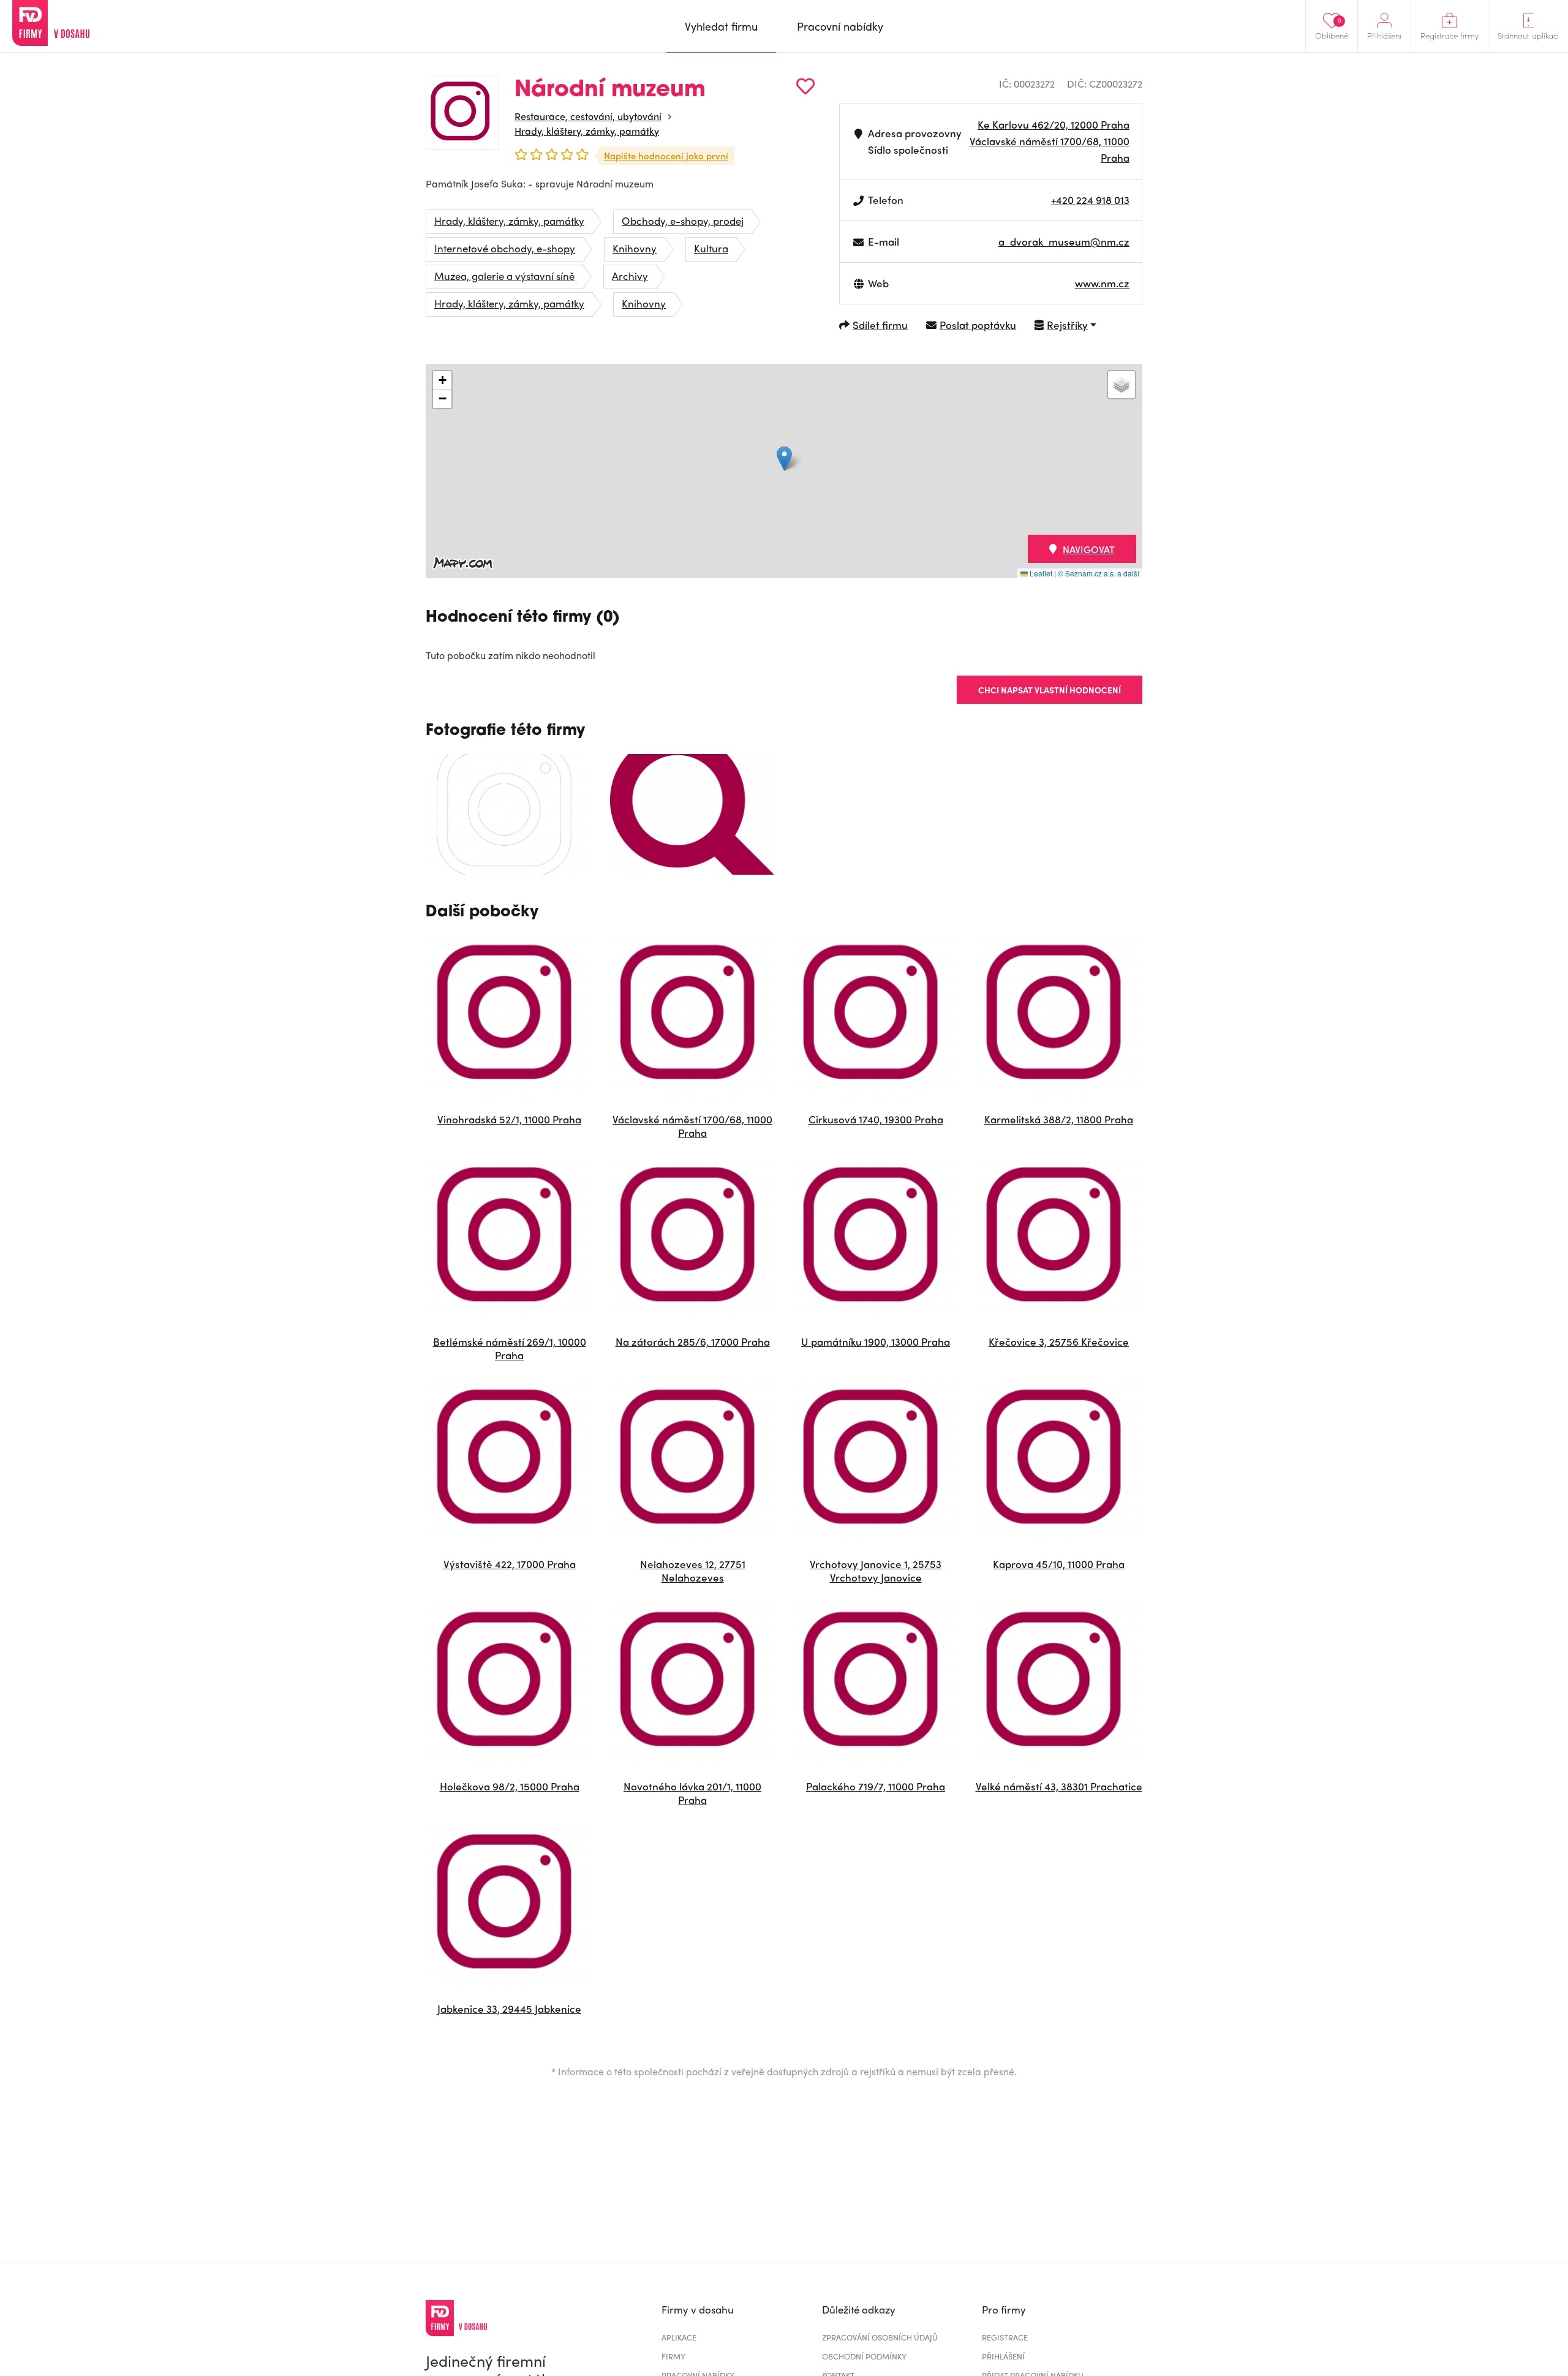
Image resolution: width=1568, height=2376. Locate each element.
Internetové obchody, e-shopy (505, 248)
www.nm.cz (1102, 283)
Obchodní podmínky (864, 2356)
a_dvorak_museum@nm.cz (1064, 241)
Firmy (673, 2356)
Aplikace (679, 2337)
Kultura (711, 248)
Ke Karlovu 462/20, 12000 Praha (1053, 124)
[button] (784, 458)
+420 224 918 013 (1090, 200)
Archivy (630, 276)
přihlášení (1003, 2356)
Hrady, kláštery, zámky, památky (587, 131)
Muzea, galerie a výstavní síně (504, 276)
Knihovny (635, 248)
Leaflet (1040, 573)
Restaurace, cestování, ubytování (588, 116)
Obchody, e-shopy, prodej (683, 221)
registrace (1005, 2337)
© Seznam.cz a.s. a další (1099, 573)
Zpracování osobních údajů (880, 2337)
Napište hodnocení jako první (666, 156)
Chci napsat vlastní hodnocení (1050, 690)
